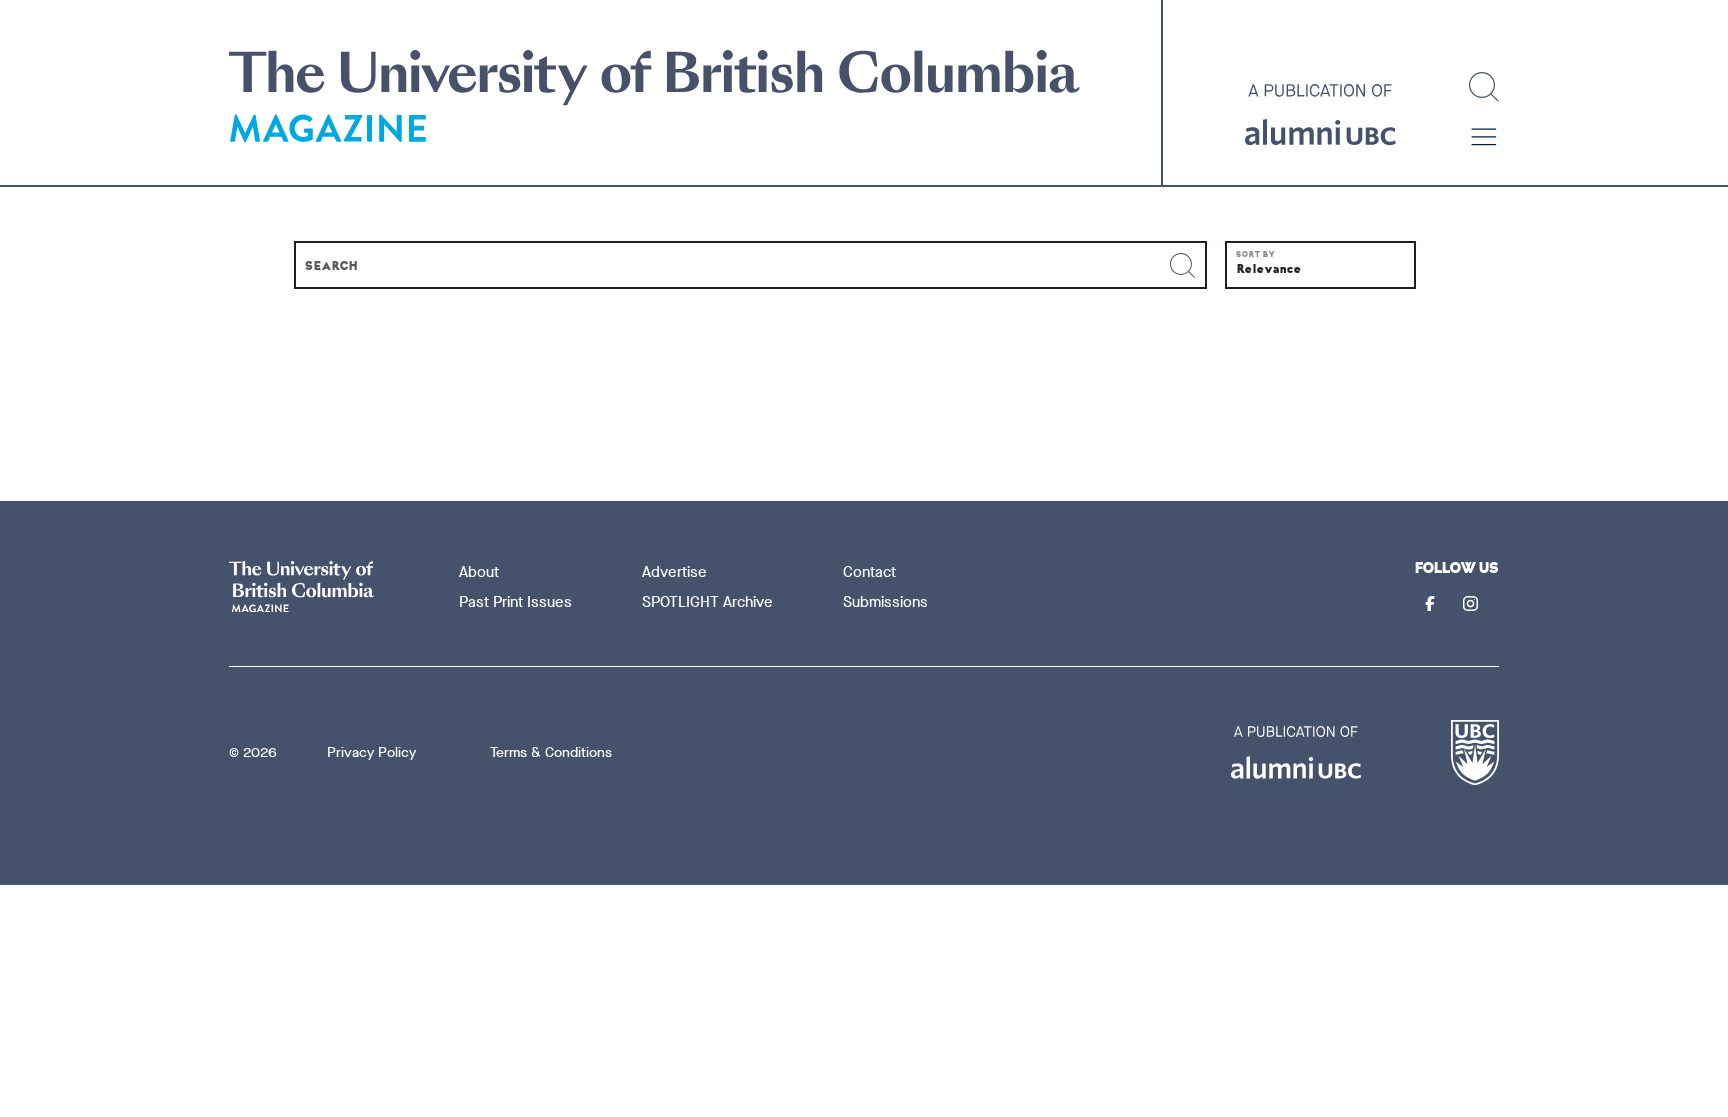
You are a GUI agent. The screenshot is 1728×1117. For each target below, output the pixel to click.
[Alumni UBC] (1320, 114)
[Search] (1484, 87)
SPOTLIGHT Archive (707, 602)
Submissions (885, 602)
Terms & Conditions (551, 752)
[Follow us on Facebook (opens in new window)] (1431, 606)
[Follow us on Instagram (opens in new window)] (1472, 606)
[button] (1484, 137)
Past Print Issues (515, 602)
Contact (869, 572)
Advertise (674, 572)
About (479, 572)
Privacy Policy (371, 752)
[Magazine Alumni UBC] (654, 98)
